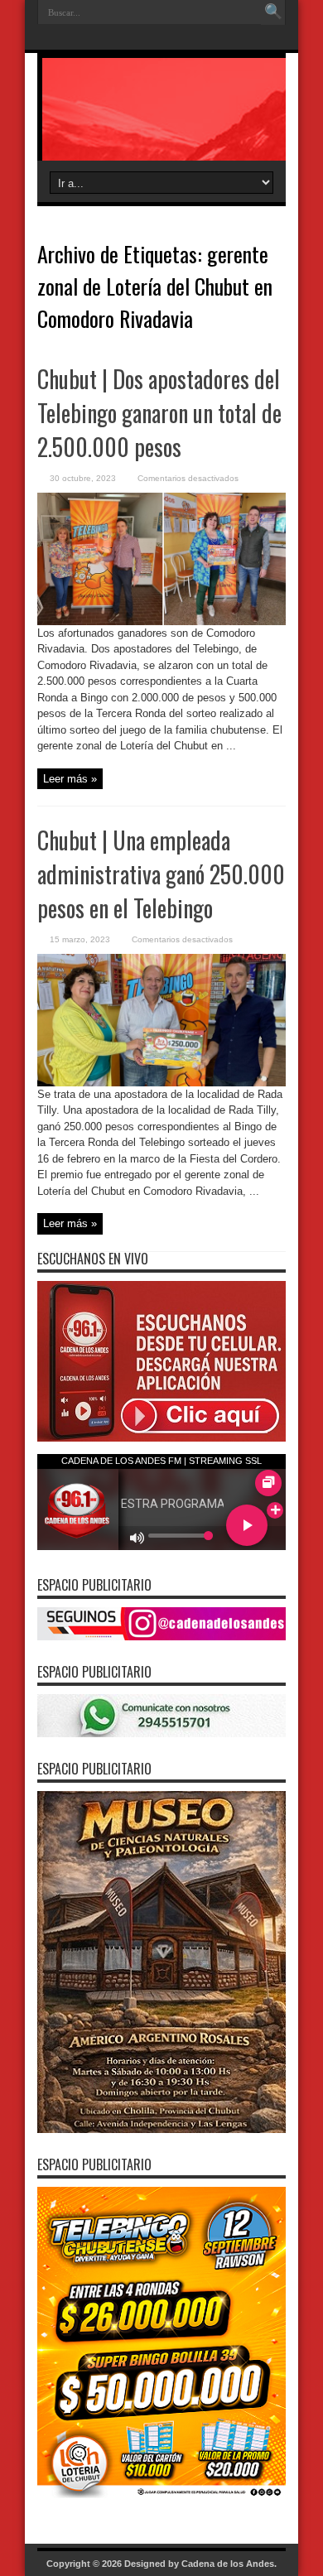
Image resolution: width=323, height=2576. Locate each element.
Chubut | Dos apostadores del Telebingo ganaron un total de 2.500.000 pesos (159, 413)
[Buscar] (273, 12)
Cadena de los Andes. (229, 2564)
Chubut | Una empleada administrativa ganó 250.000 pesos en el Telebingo (161, 874)
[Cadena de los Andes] (161, 119)
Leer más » (70, 779)
